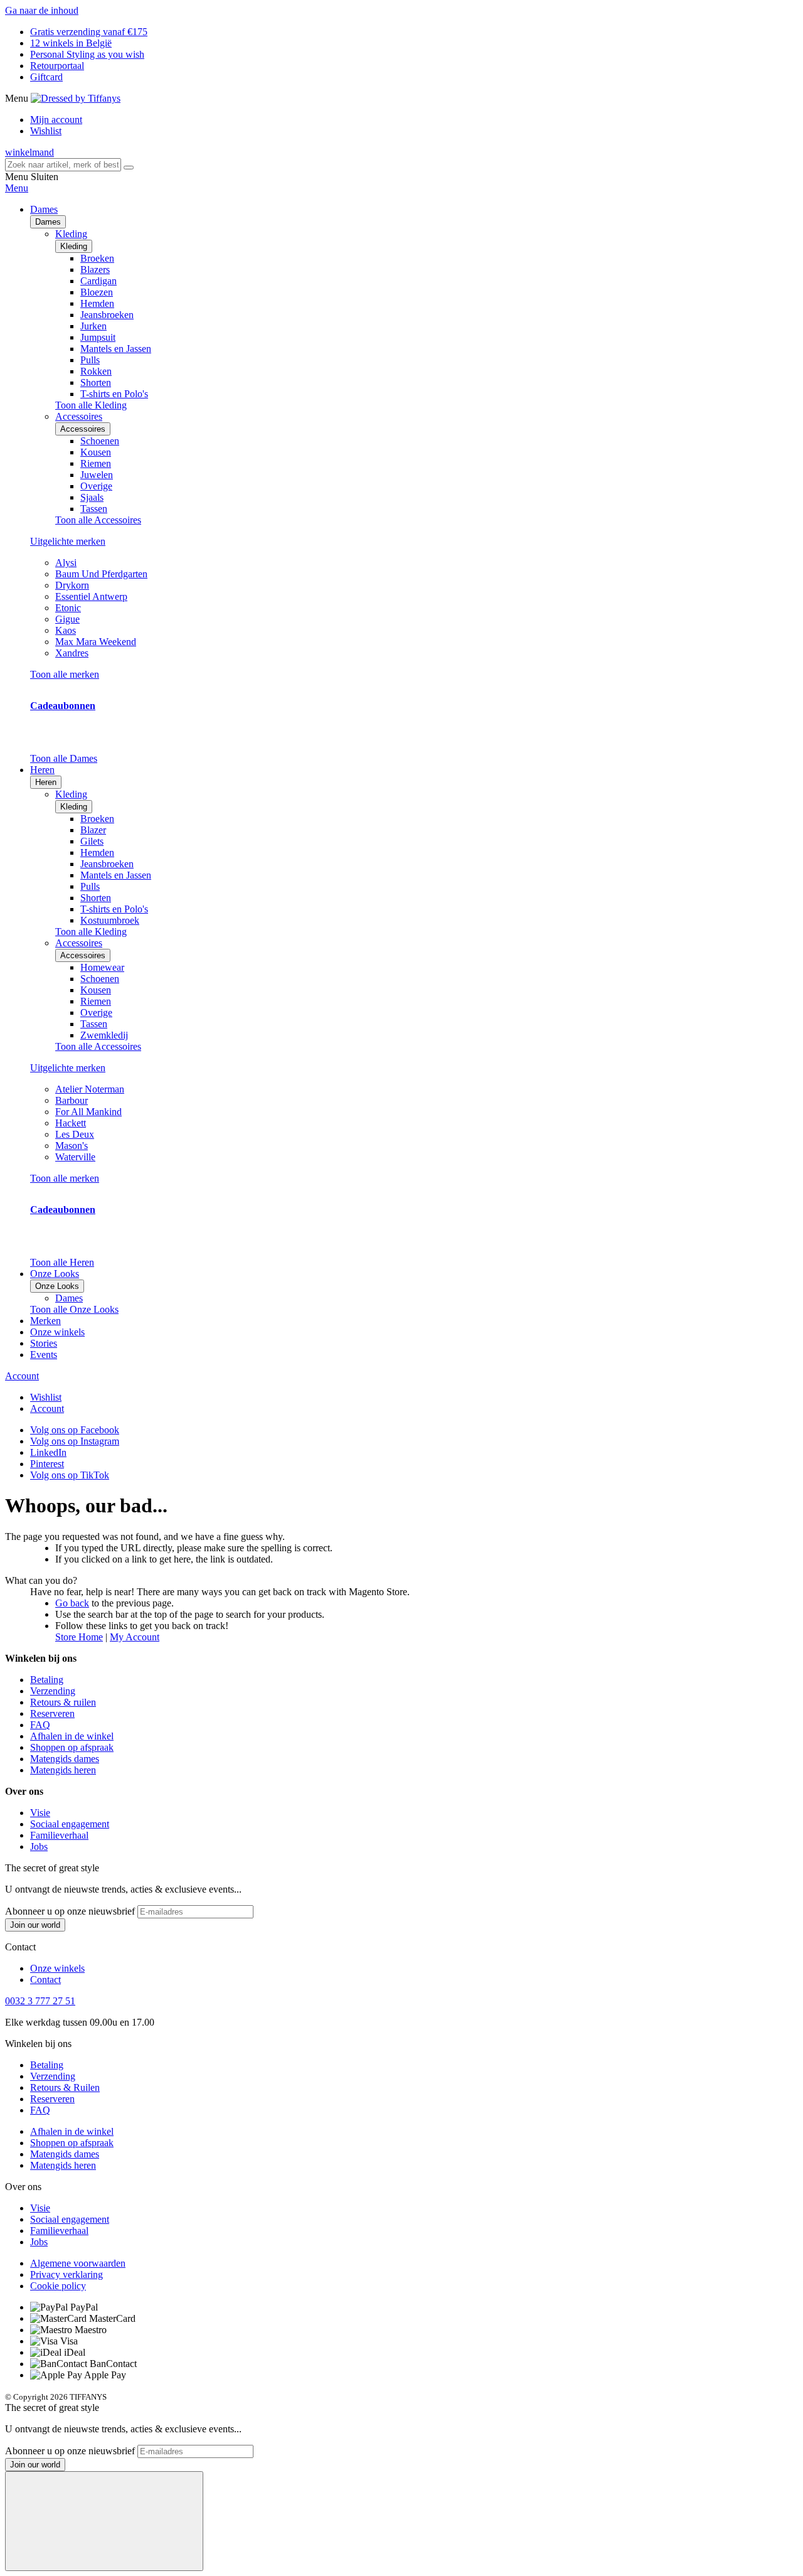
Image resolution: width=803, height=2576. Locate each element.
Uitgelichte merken (68, 541)
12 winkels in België (71, 43)
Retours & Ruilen (65, 2087)
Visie (40, 1813)
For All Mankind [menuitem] (88, 1112)
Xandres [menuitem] (72, 653)
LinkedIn (48, 1452)
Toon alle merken (65, 674)
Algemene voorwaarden (78, 2263)
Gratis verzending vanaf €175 (89, 32)
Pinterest (47, 1464)
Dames (48, 222)
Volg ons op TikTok (70, 1475)
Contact (45, 1980)
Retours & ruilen (63, 1702)
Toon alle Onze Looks (74, 1309)
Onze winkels (57, 1332)
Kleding (74, 246)
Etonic (68, 608)
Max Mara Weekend (96, 642)
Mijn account (56, 120)
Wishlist (46, 131)
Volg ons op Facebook (75, 1430)
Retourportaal (57, 66)
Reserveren (52, 1713)
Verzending (53, 1691)
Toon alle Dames (64, 758)
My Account (135, 1637)
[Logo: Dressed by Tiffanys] (76, 98)
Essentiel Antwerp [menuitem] (91, 596)
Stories (44, 1343)
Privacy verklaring (66, 2274)
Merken (45, 1321)
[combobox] (63, 165)
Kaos (66, 630)
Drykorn (72, 585)
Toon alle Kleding (91, 405)
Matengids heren (63, 1770)
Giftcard (46, 77)
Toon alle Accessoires (98, 520)
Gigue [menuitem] (67, 619)
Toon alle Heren (62, 1262)
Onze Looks (57, 1286)
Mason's (72, 1146)
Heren (46, 782)
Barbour (72, 1100)
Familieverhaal (59, 1835)
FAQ (40, 1725)
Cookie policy (58, 2286)
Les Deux (75, 1134)
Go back (72, 1603)
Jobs (39, 1846)
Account (22, 1376)
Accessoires (83, 429)
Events (44, 1355)
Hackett (71, 1123)
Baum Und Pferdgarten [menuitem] (101, 574)
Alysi (66, 563)
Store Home (79, 1637)
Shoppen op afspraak (72, 1747)
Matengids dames (65, 1759)
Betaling (47, 1680)
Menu (17, 188)
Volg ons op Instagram (75, 1441)
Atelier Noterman (90, 1089)
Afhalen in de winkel (72, 1736)
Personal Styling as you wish (87, 54)
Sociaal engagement (70, 1824)
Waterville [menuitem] (75, 1157)
